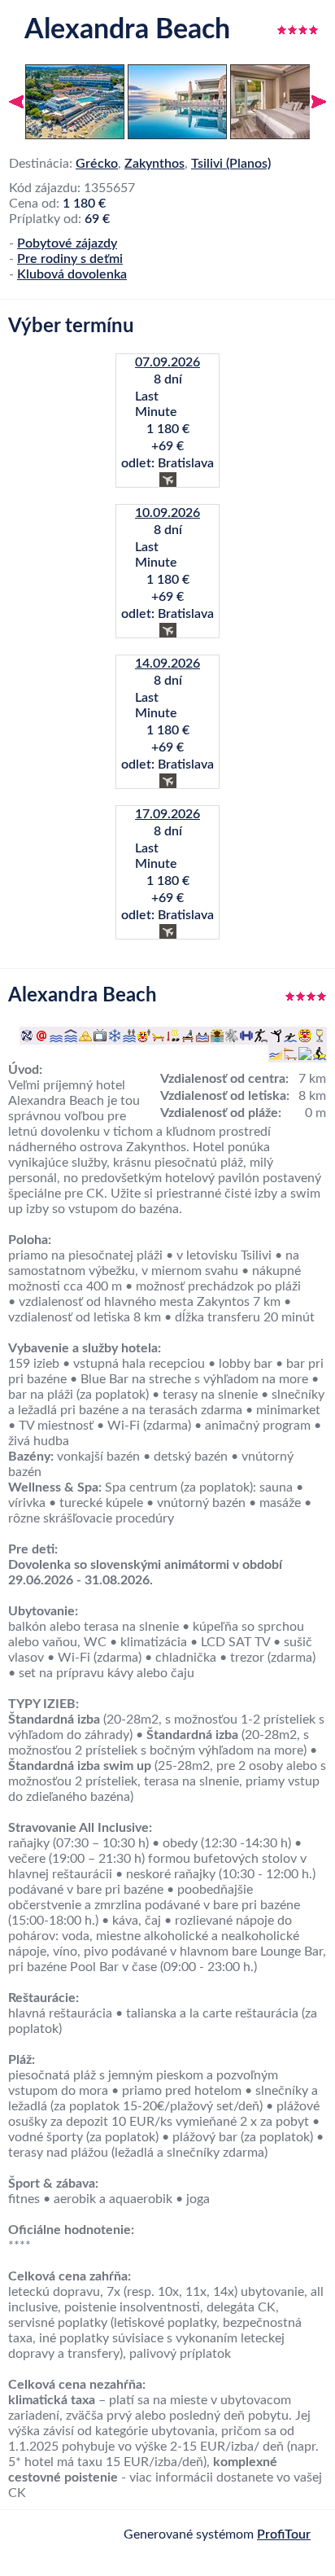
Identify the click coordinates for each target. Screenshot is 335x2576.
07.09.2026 (167, 362)
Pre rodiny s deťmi (70, 259)
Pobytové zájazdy (67, 243)
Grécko (97, 164)
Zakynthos (154, 164)
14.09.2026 (167, 664)
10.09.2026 (167, 513)
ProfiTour (284, 2534)
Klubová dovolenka (72, 274)
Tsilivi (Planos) (231, 164)
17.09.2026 (167, 814)
